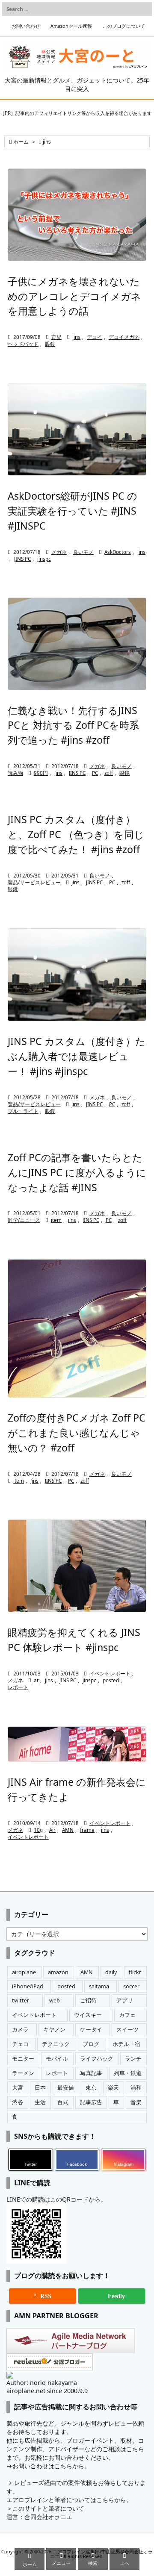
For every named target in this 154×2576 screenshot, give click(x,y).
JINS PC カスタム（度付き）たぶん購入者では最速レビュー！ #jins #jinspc (77, 1056)
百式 (63, 2102)
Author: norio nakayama (42, 2383)
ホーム (21, 142)
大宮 (18, 2088)
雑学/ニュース (24, 1220)
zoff (109, 773)
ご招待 (88, 2000)
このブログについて (124, 26)
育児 (56, 337)
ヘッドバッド (23, 344)
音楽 (136, 2102)
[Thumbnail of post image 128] (77, 215)
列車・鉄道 (128, 2073)
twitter (21, 2000)
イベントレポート (110, 1674)
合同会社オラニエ (48, 2517)
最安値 (66, 2088)
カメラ (20, 2030)
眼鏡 (50, 344)
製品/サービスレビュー (34, 882)
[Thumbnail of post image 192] (77, 1744)
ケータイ (91, 2030)
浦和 (136, 2088)
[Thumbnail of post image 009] (77, 975)
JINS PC (22, 559)
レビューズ (29, 2483)
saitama (99, 1986)
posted (111, 1680)
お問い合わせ (26, 26)
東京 (91, 2088)
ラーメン (23, 2073)
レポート (18, 1687)
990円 (41, 773)
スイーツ (127, 2030)
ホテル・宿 (126, 2044)
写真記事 (91, 2073)
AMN (68, 1830)
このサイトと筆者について (48, 2508)
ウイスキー (88, 2015)
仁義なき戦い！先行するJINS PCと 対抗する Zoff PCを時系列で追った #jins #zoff (73, 725)
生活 (40, 2102)
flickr (135, 1972)
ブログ (91, 2044)
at (36, 1680)
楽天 (113, 2088)
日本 (40, 2088)
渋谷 (18, 2102)
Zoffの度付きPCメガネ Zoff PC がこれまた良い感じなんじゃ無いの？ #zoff (77, 1433)
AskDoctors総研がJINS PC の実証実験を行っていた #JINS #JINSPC (73, 511)
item (56, 1220)
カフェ (127, 2015)
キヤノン (54, 2030)
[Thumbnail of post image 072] (77, 1566)
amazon (58, 1972)
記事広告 (91, 2102)
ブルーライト (23, 1111)
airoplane (24, 1972)
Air (52, 1830)
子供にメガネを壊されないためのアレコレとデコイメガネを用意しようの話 (74, 296)
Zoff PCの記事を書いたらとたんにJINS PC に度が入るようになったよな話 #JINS (77, 1172)
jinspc (44, 559)
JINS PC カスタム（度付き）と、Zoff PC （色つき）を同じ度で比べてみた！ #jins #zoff (76, 834)
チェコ (20, 2044)
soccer (131, 1986)
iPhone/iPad (28, 1986)
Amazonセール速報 (71, 26)
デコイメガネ (124, 337)
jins (76, 337)
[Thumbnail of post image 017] (77, 1328)
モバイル (57, 2059)
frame (87, 1830)
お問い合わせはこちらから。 (51, 2466)
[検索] (143, 9)
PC (95, 773)
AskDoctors (118, 552)
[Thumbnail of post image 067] (77, 429)
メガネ (59, 552)
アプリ (125, 2000)
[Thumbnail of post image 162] (77, 644)
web (55, 2000)
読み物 (15, 773)
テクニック (56, 2044)
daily (111, 1972)
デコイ (95, 337)
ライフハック (97, 2059)
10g (38, 1830)
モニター (23, 2059)
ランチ (133, 2059)
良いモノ (83, 552)
